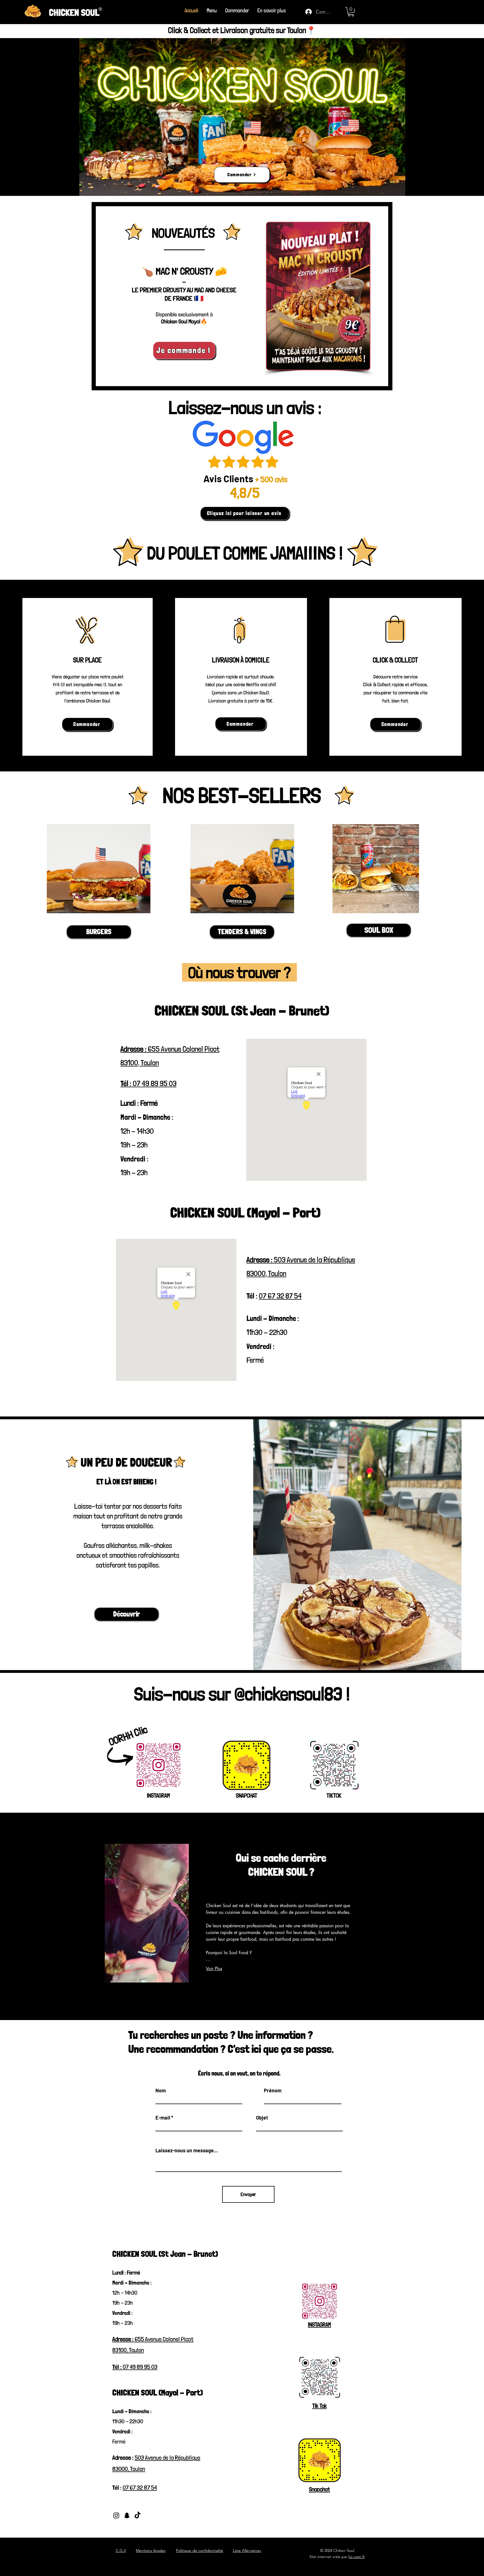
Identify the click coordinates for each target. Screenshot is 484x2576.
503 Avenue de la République (167, 2457)
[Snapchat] (127, 2515)
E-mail (163, 2118)
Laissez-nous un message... (187, 2150)
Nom (161, 2090)
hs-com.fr (357, 2557)
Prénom (273, 2090)
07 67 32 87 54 (280, 1296)
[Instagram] (116, 2515)
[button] (272, 11)
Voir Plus (214, 1969)
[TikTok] (138, 2515)
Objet (262, 2118)
